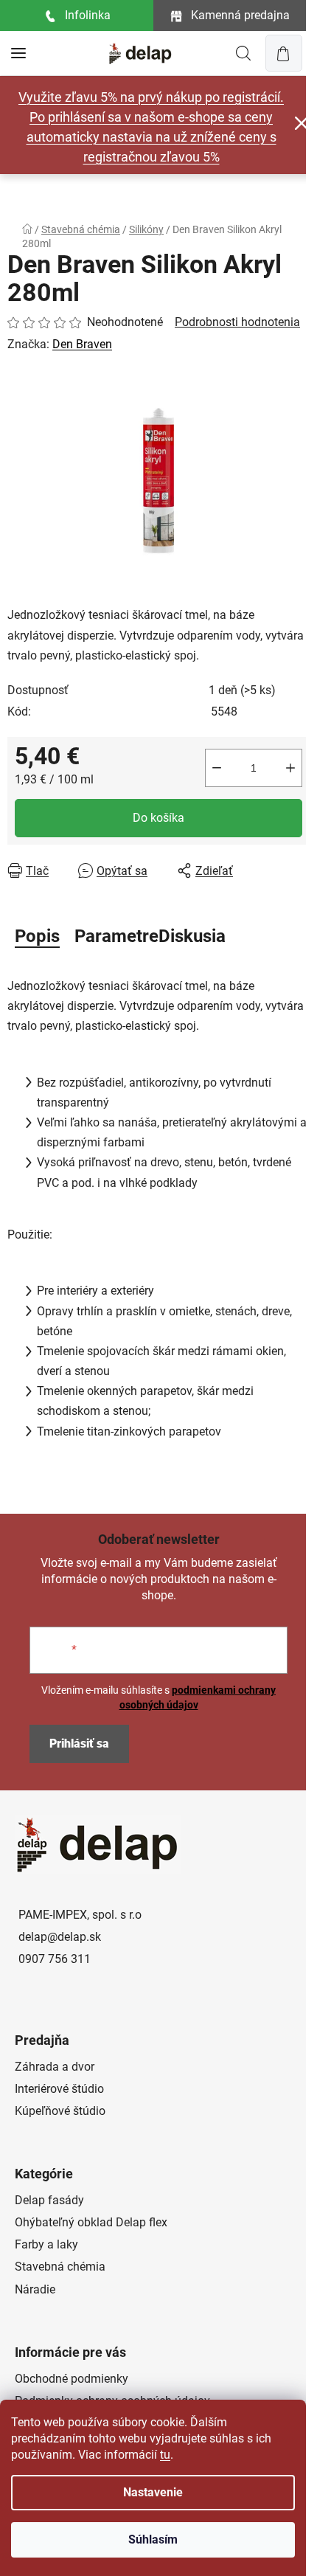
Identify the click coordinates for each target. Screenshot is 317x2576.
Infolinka (88, 15)
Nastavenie (153, 2492)
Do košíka (158, 818)
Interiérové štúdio (59, 2089)
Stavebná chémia (60, 2267)
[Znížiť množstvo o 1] (217, 768)
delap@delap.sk (60, 1937)
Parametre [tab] (116, 936)
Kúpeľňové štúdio (60, 2111)
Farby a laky (46, 2244)
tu (165, 2455)
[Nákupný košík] (284, 53)
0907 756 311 (55, 1959)
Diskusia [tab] (192, 936)
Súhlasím (153, 2539)
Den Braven (82, 344)
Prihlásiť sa (79, 1744)
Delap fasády (49, 2200)
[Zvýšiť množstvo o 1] (290, 768)
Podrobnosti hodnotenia (237, 322)
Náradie (35, 2289)
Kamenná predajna (240, 15)
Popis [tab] (37, 936)
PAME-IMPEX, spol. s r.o (80, 1915)
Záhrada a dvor (55, 2067)
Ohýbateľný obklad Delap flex (91, 2222)
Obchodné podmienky (72, 2379)
